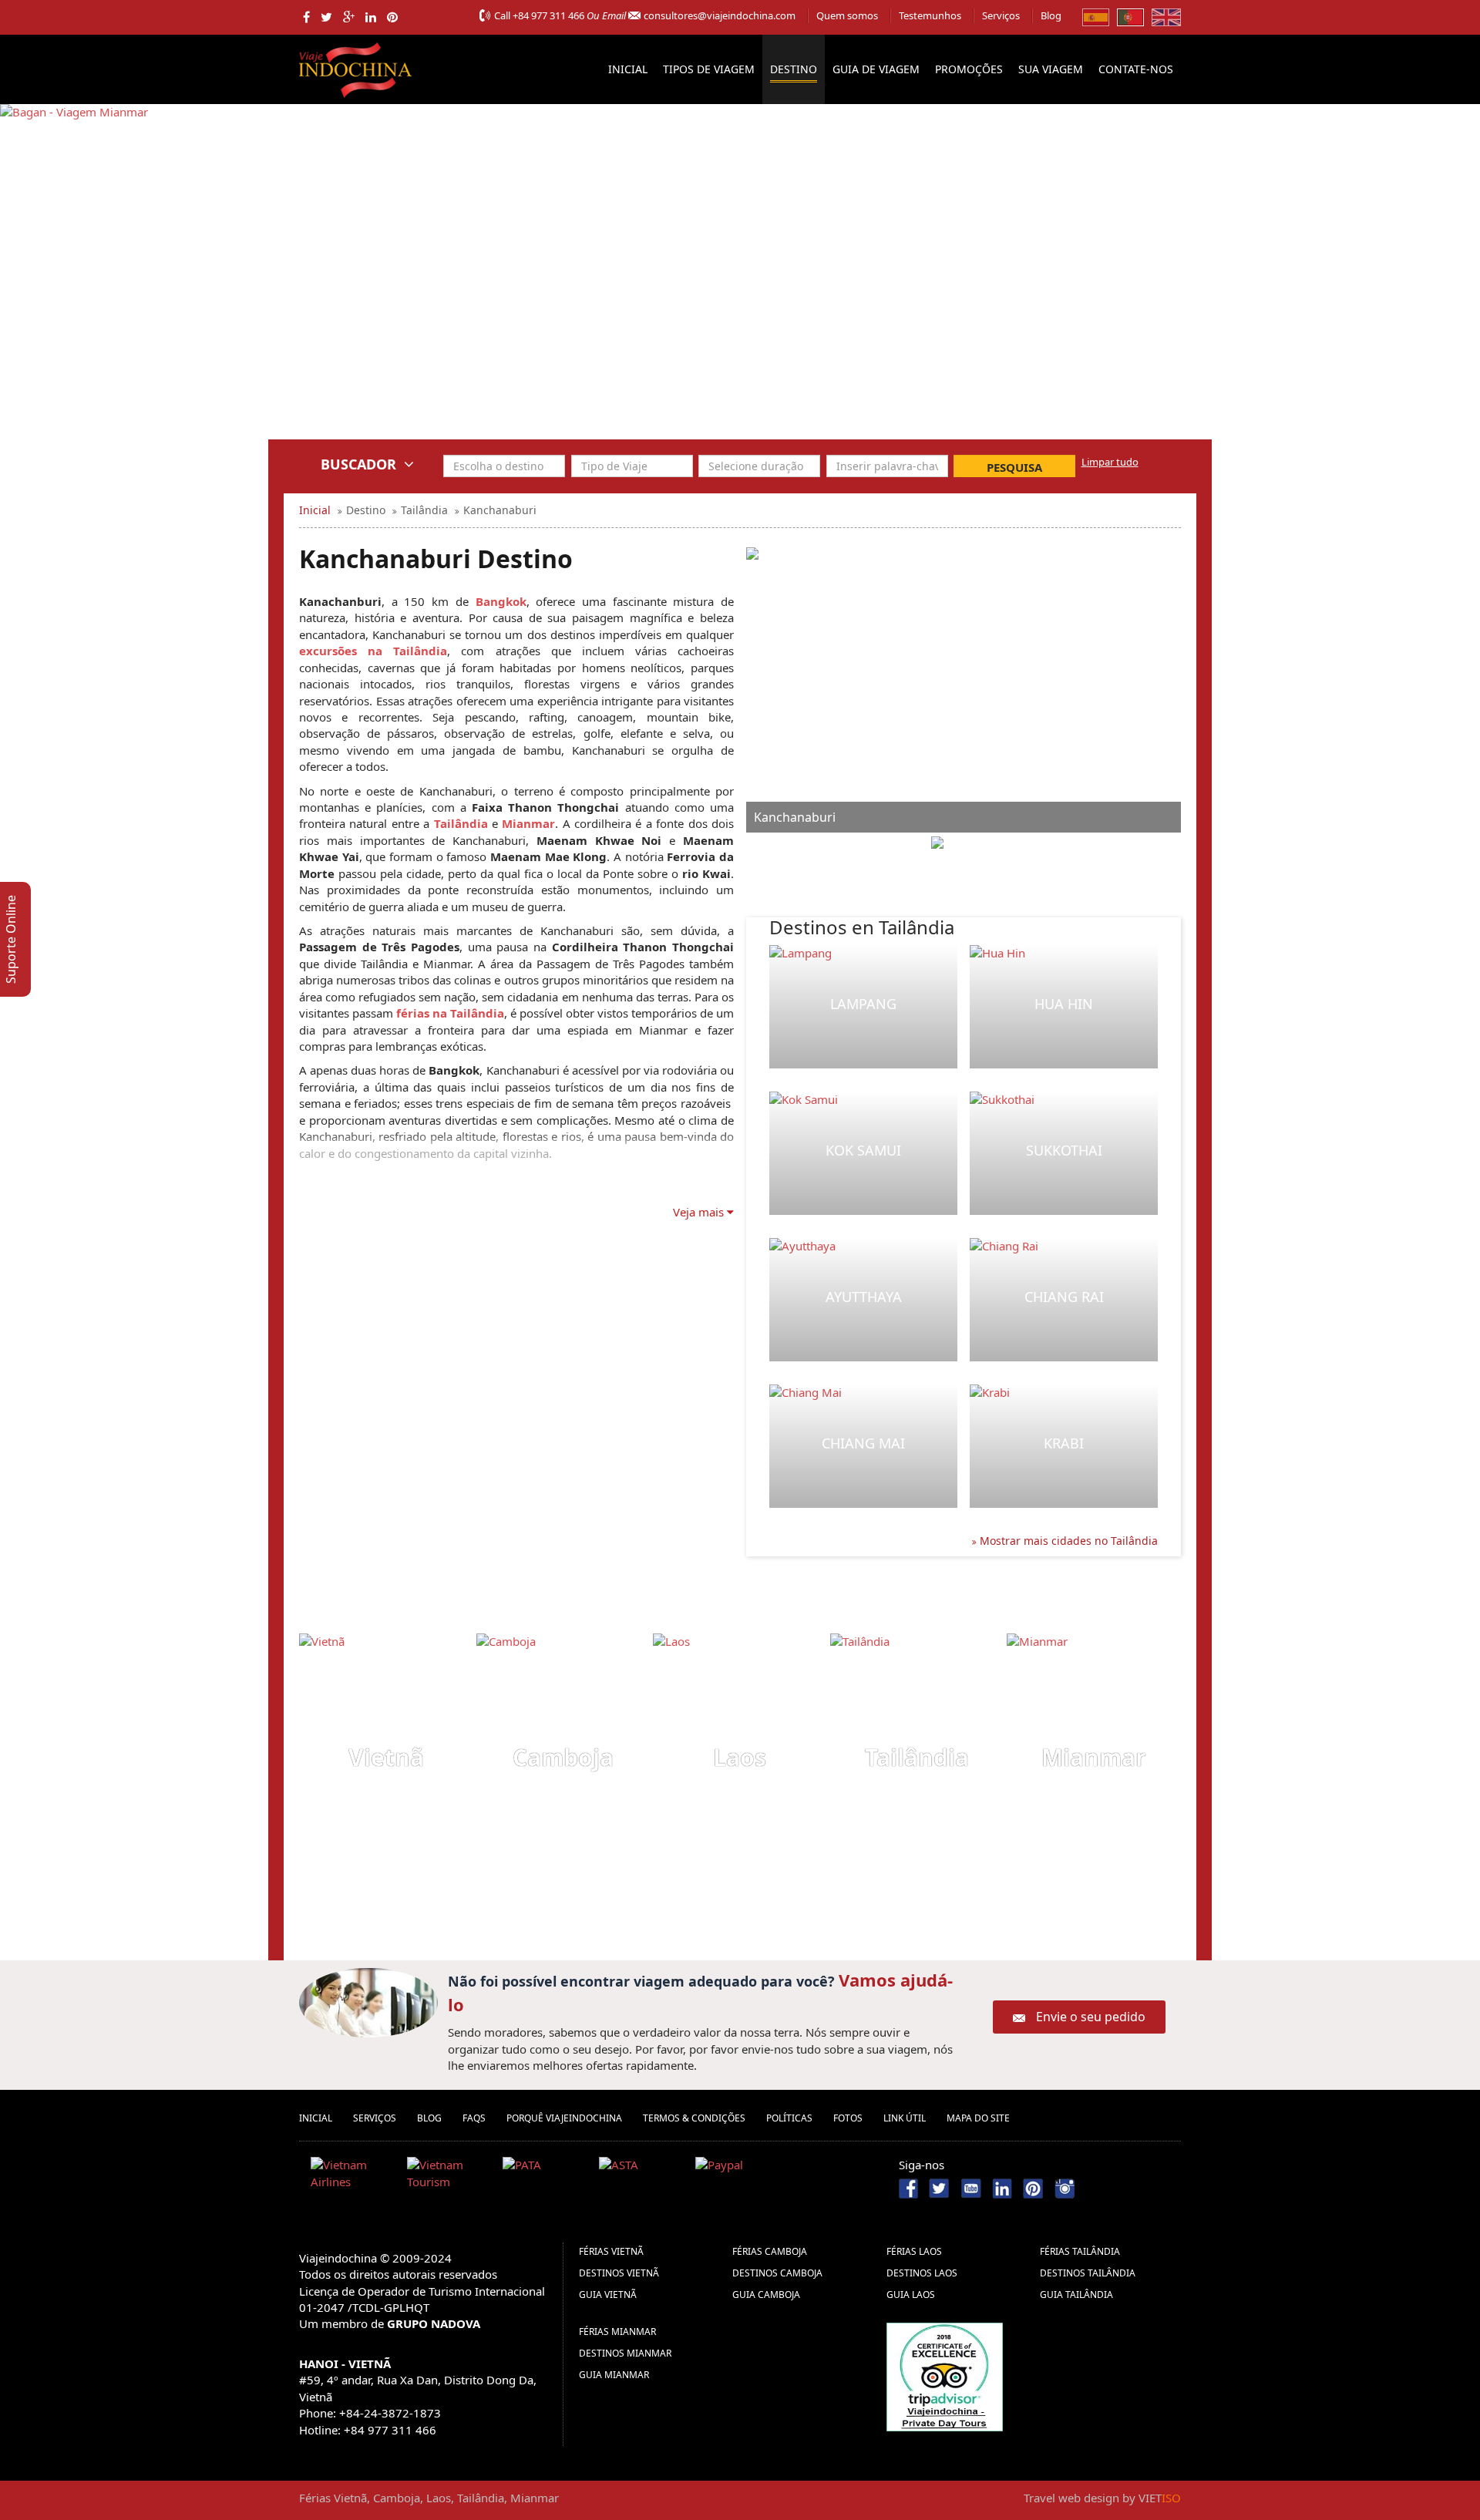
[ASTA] (641, 2176)
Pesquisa (1014, 467)
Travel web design (1071, 2498)
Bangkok (501, 601)
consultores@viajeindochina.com (720, 15)
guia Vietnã (608, 2295)
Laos (740, 1757)
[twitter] (326, 17)
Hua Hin (1064, 1004)
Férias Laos (914, 2251)
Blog (1051, 15)
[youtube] (971, 2187)
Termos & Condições (694, 2118)
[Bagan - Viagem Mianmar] (74, 282)
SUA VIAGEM (1051, 69)
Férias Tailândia (1080, 2251)
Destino (794, 69)
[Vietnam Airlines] (353, 2176)
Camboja (563, 1757)
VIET (1160, 2498)
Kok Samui (863, 1150)
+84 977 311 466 (548, 15)
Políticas (789, 2118)
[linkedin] (371, 17)
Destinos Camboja (777, 2273)
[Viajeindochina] (357, 67)
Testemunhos (930, 15)
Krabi (1064, 1443)
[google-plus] (349, 17)
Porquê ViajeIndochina (564, 2118)
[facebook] (306, 17)
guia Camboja (766, 2295)
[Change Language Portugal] (1130, 16)
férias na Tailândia (450, 1013)
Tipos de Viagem (709, 69)
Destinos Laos (922, 2273)
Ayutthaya (864, 1297)
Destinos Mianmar (625, 2353)
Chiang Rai (1064, 1297)
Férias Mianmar (617, 2332)
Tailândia (461, 823)
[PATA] (545, 2176)
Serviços (1001, 15)
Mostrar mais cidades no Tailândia (1067, 1541)
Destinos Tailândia (1088, 2273)
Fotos (848, 2118)
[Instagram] (1065, 2187)
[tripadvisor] (945, 2376)
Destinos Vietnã (619, 2273)
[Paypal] (738, 2176)
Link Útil (905, 2118)
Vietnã (386, 1757)
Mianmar (528, 823)
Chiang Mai (863, 1443)
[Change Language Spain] (1096, 16)
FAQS (474, 2118)
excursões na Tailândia (373, 651)
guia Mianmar (614, 2375)
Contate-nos (1136, 69)
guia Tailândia (1076, 2295)
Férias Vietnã (611, 2251)
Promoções (969, 69)
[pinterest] (392, 17)
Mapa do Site (978, 2118)
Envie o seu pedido (1091, 2017)
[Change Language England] (1166, 16)
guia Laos (911, 2295)
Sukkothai (1064, 1150)
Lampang (863, 1004)
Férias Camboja (770, 2251)
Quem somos (847, 15)
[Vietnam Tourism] (449, 2176)
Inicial (628, 69)
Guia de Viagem (876, 69)
